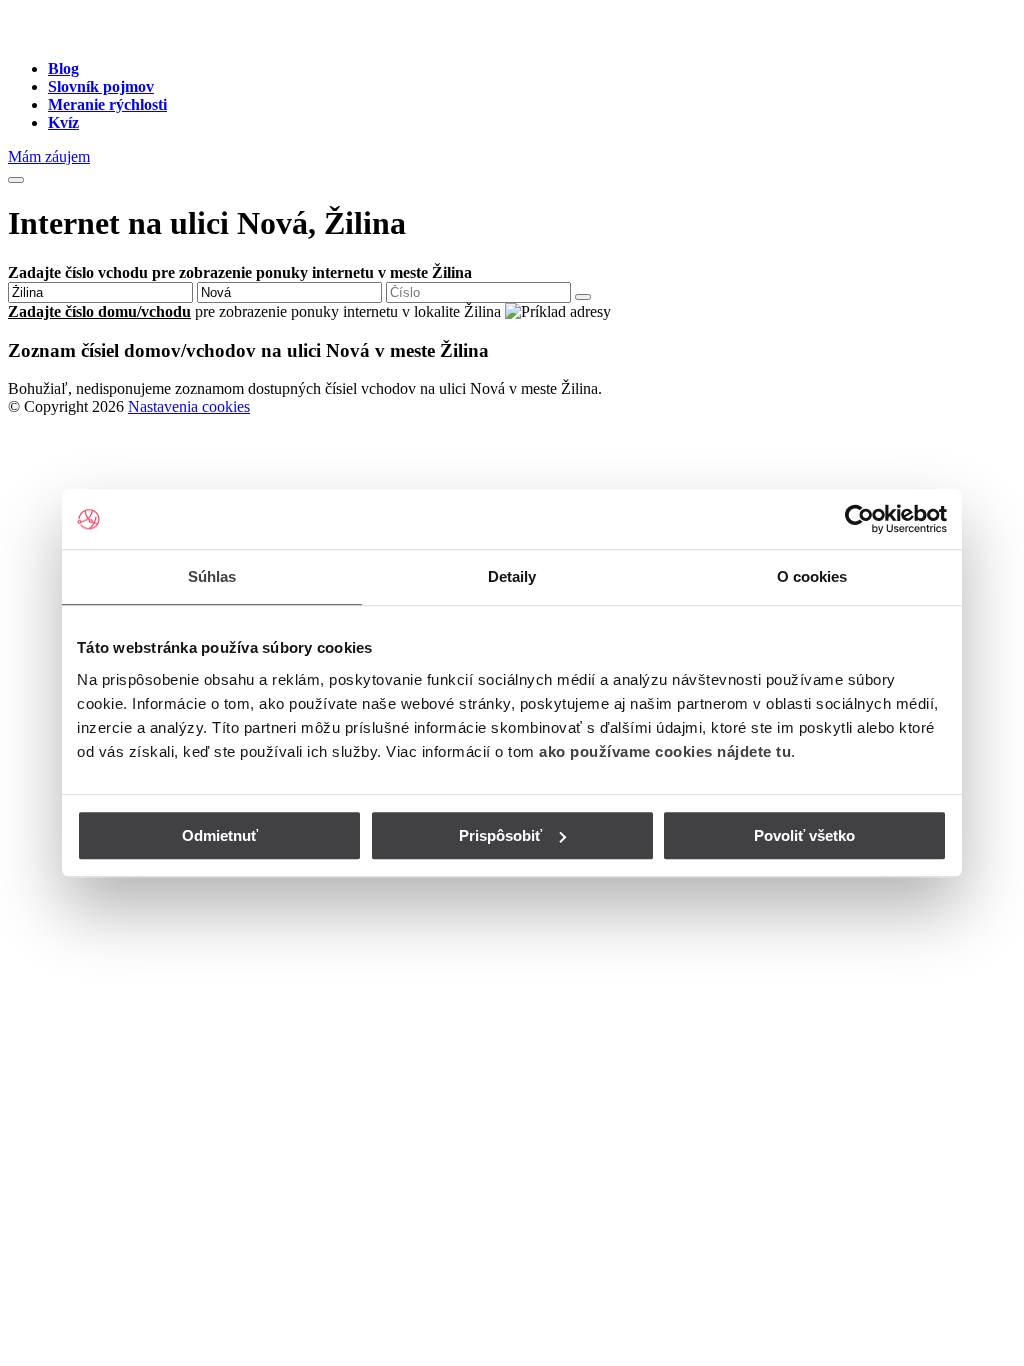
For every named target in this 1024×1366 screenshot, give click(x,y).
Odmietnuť (220, 835)
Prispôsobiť (500, 835)
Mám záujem (49, 156)
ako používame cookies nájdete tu (665, 751)
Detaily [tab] (512, 576)
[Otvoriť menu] (16, 180)
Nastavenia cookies (189, 406)
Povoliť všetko (804, 835)
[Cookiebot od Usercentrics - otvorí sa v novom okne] (859, 519)
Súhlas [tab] (212, 576)
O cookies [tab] (812, 576)
